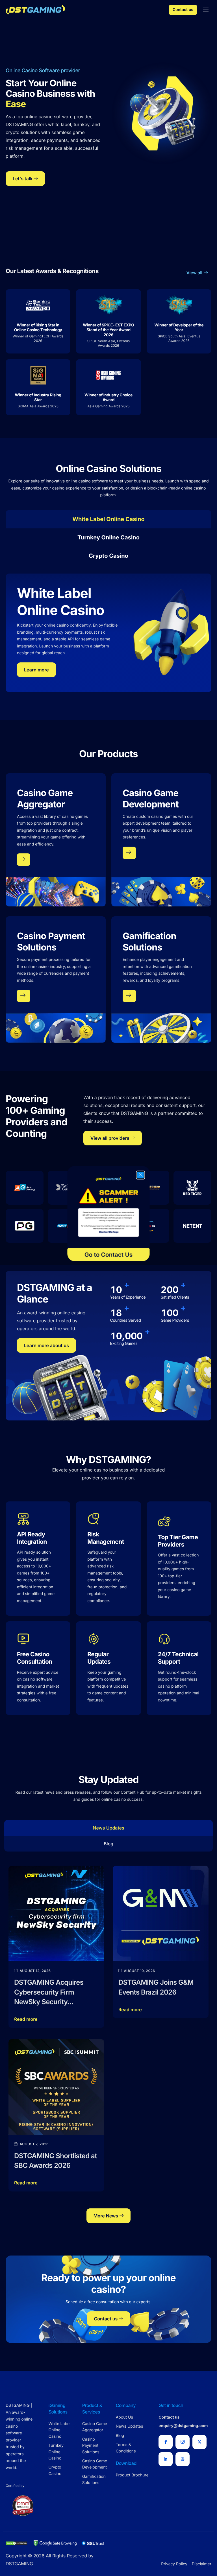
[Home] (35, 9)
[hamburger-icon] (206, 10)
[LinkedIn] (166, 2459)
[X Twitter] (199, 2442)
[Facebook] (166, 2442)
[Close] (140, 1175)
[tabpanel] (108, 629)
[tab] (108, 519)
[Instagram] (183, 2442)
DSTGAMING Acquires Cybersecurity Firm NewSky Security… (49, 1992)
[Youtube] (183, 2459)
